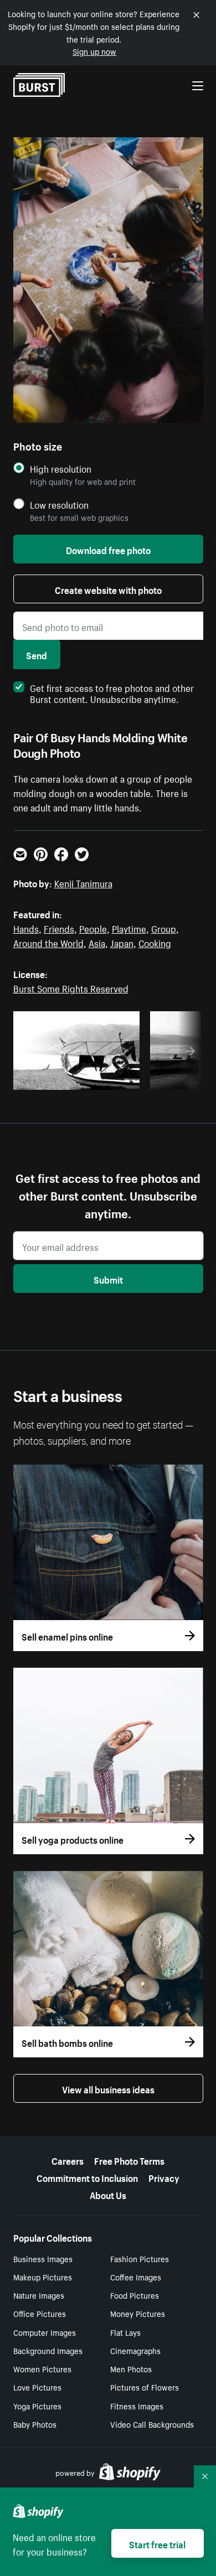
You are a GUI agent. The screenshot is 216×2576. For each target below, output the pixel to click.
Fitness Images (137, 2406)
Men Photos (131, 2368)
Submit (108, 1279)
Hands (26, 928)
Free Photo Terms (129, 2160)
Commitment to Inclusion (87, 2177)
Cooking (155, 942)
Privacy (164, 2177)
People (93, 928)
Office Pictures (40, 2313)
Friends (59, 928)
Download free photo (108, 549)
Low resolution (59, 505)
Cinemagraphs (135, 2350)
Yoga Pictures (37, 2406)
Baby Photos (35, 2424)
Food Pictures (135, 2295)
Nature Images (39, 2295)
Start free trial (157, 2543)
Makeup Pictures (43, 2277)
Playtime (129, 928)
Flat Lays (125, 2332)
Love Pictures (37, 2387)
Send (37, 654)
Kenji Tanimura (83, 882)
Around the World (48, 942)
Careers (68, 2160)
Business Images (43, 2258)
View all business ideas (108, 2088)
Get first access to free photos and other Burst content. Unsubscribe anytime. (112, 692)
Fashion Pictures (140, 2258)
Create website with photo (108, 589)
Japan (122, 942)
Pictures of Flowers (145, 2387)
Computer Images (45, 2332)
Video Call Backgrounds (152, 2424)
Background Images (48, 2350)
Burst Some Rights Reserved (71, 987)
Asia (97, 942)
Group (164, 928)
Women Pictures (42, 2368)
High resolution (61, 469)
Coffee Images (136, 2277)
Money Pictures (138, 2313)
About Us (108, 2194)
